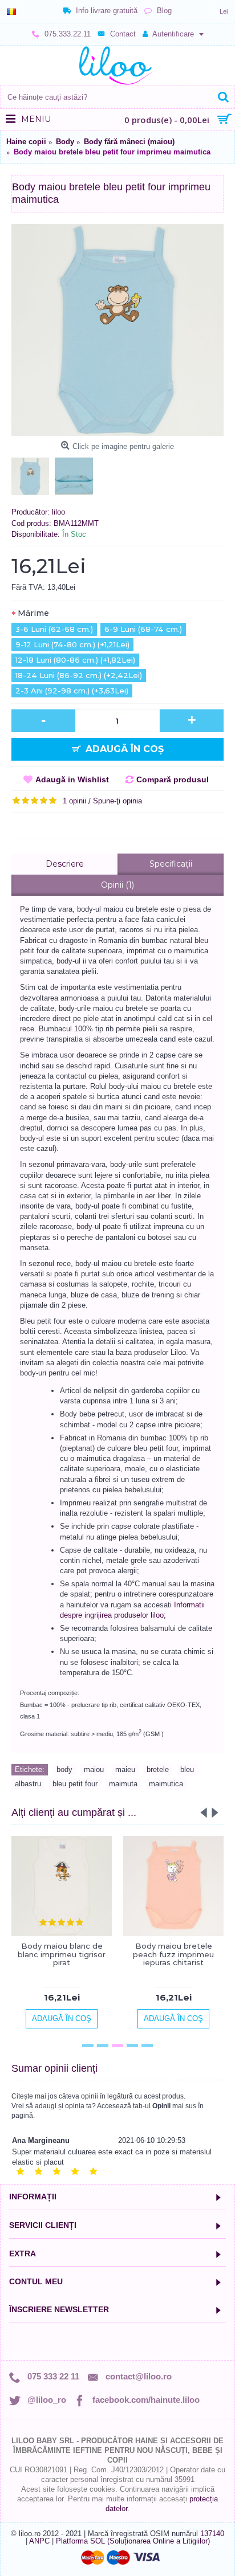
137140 (212, 2534)
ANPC (39, 2541)
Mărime (33, 613)
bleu (187, 1769)
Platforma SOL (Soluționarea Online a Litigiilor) (133, 2541)
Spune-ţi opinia (117, 801)
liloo (58, 512)
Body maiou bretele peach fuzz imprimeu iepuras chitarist (173, 1954)
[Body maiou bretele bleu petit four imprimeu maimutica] (117, 330)
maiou (94, 1769)
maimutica (166, 1784)
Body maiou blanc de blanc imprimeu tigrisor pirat (62, 1954)
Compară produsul (173, 779)
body (64, 1769)
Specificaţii (171, 864)
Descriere (65, 864)
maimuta (123, 1784)
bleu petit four (75, 1784)
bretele (158, 1769)
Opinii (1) (117, 885)
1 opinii (74, 801)
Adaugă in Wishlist (72, 779)
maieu (125, 1769)
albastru (28, 1784)
